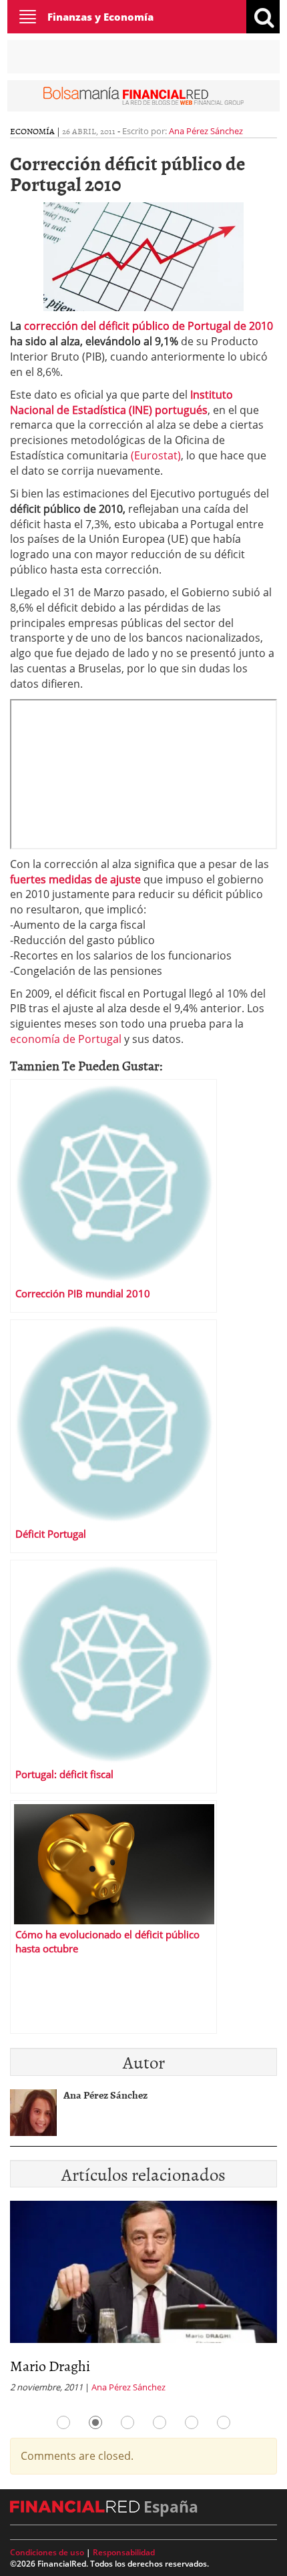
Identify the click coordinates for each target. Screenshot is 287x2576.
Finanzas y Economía (100, 17)
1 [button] (63, 2422)
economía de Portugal (66, 1039)
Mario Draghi (50, 2365)
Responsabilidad (124, 2552)
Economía (32, 131)
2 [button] (95, 2422)
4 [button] (160, 2422)
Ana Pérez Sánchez (206, 131)
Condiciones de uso (47, 2552)
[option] (143, 2301)
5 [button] (192, 2422)
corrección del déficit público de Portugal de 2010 (149, 326)
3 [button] (127, 2422)
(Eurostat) (156, 455)
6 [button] (224, 2422)
